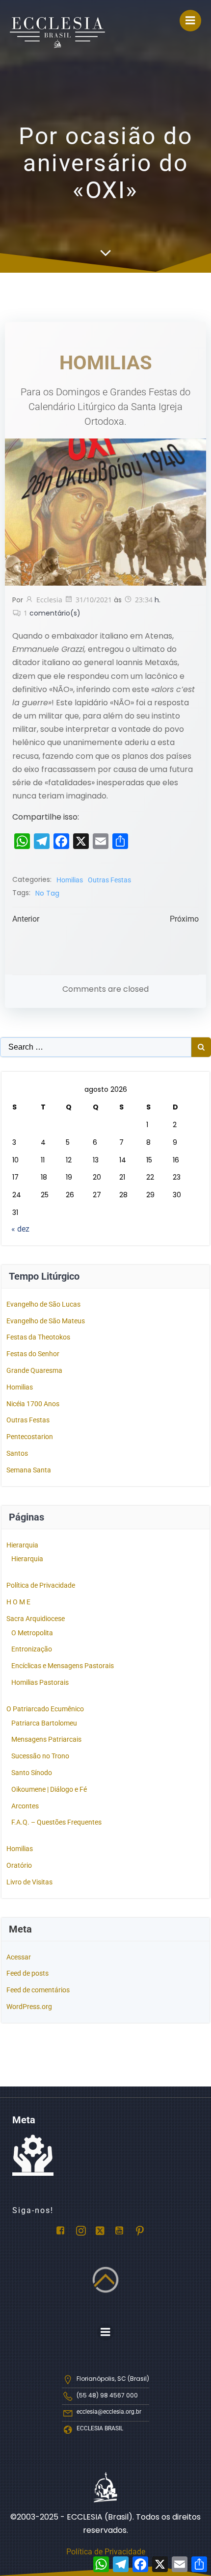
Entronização (32, 1649)
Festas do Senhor (33, 1354)
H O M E (18, 1602)
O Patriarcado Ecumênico (45, 1709)
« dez (20, 1229)
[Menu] (190, 21)
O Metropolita (32, 1633)
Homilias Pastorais (40, 1682)
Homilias (70, 880)
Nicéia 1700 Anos (33, 1404)
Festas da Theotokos (38, 1337)
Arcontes (25, 1806)
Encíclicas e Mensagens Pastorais (63, 1666)
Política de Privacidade (41, 1585)
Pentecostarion (30, 1437)
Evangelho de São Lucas (43, 1304)
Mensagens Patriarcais (46, 1739)
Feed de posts (27, 1973)
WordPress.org (29, 2007)
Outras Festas (109, 880)
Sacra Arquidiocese (36, 1619)
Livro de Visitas (29, 1882)
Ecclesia (49, 600)
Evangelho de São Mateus (46, 1321)
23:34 (144, 600)
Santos (17, 1453)
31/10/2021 (94, 600)
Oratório (19, 1865)
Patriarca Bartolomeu (44, 1723)
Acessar (19, 1957)
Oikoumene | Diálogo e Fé (49, 1789)
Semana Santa (29, 1470)
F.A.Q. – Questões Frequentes (56, 1822)
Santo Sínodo (32, 1773)
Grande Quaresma (34, 1370)
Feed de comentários (38, 1990)
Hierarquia (22, 1545)
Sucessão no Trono (40, 1756)
